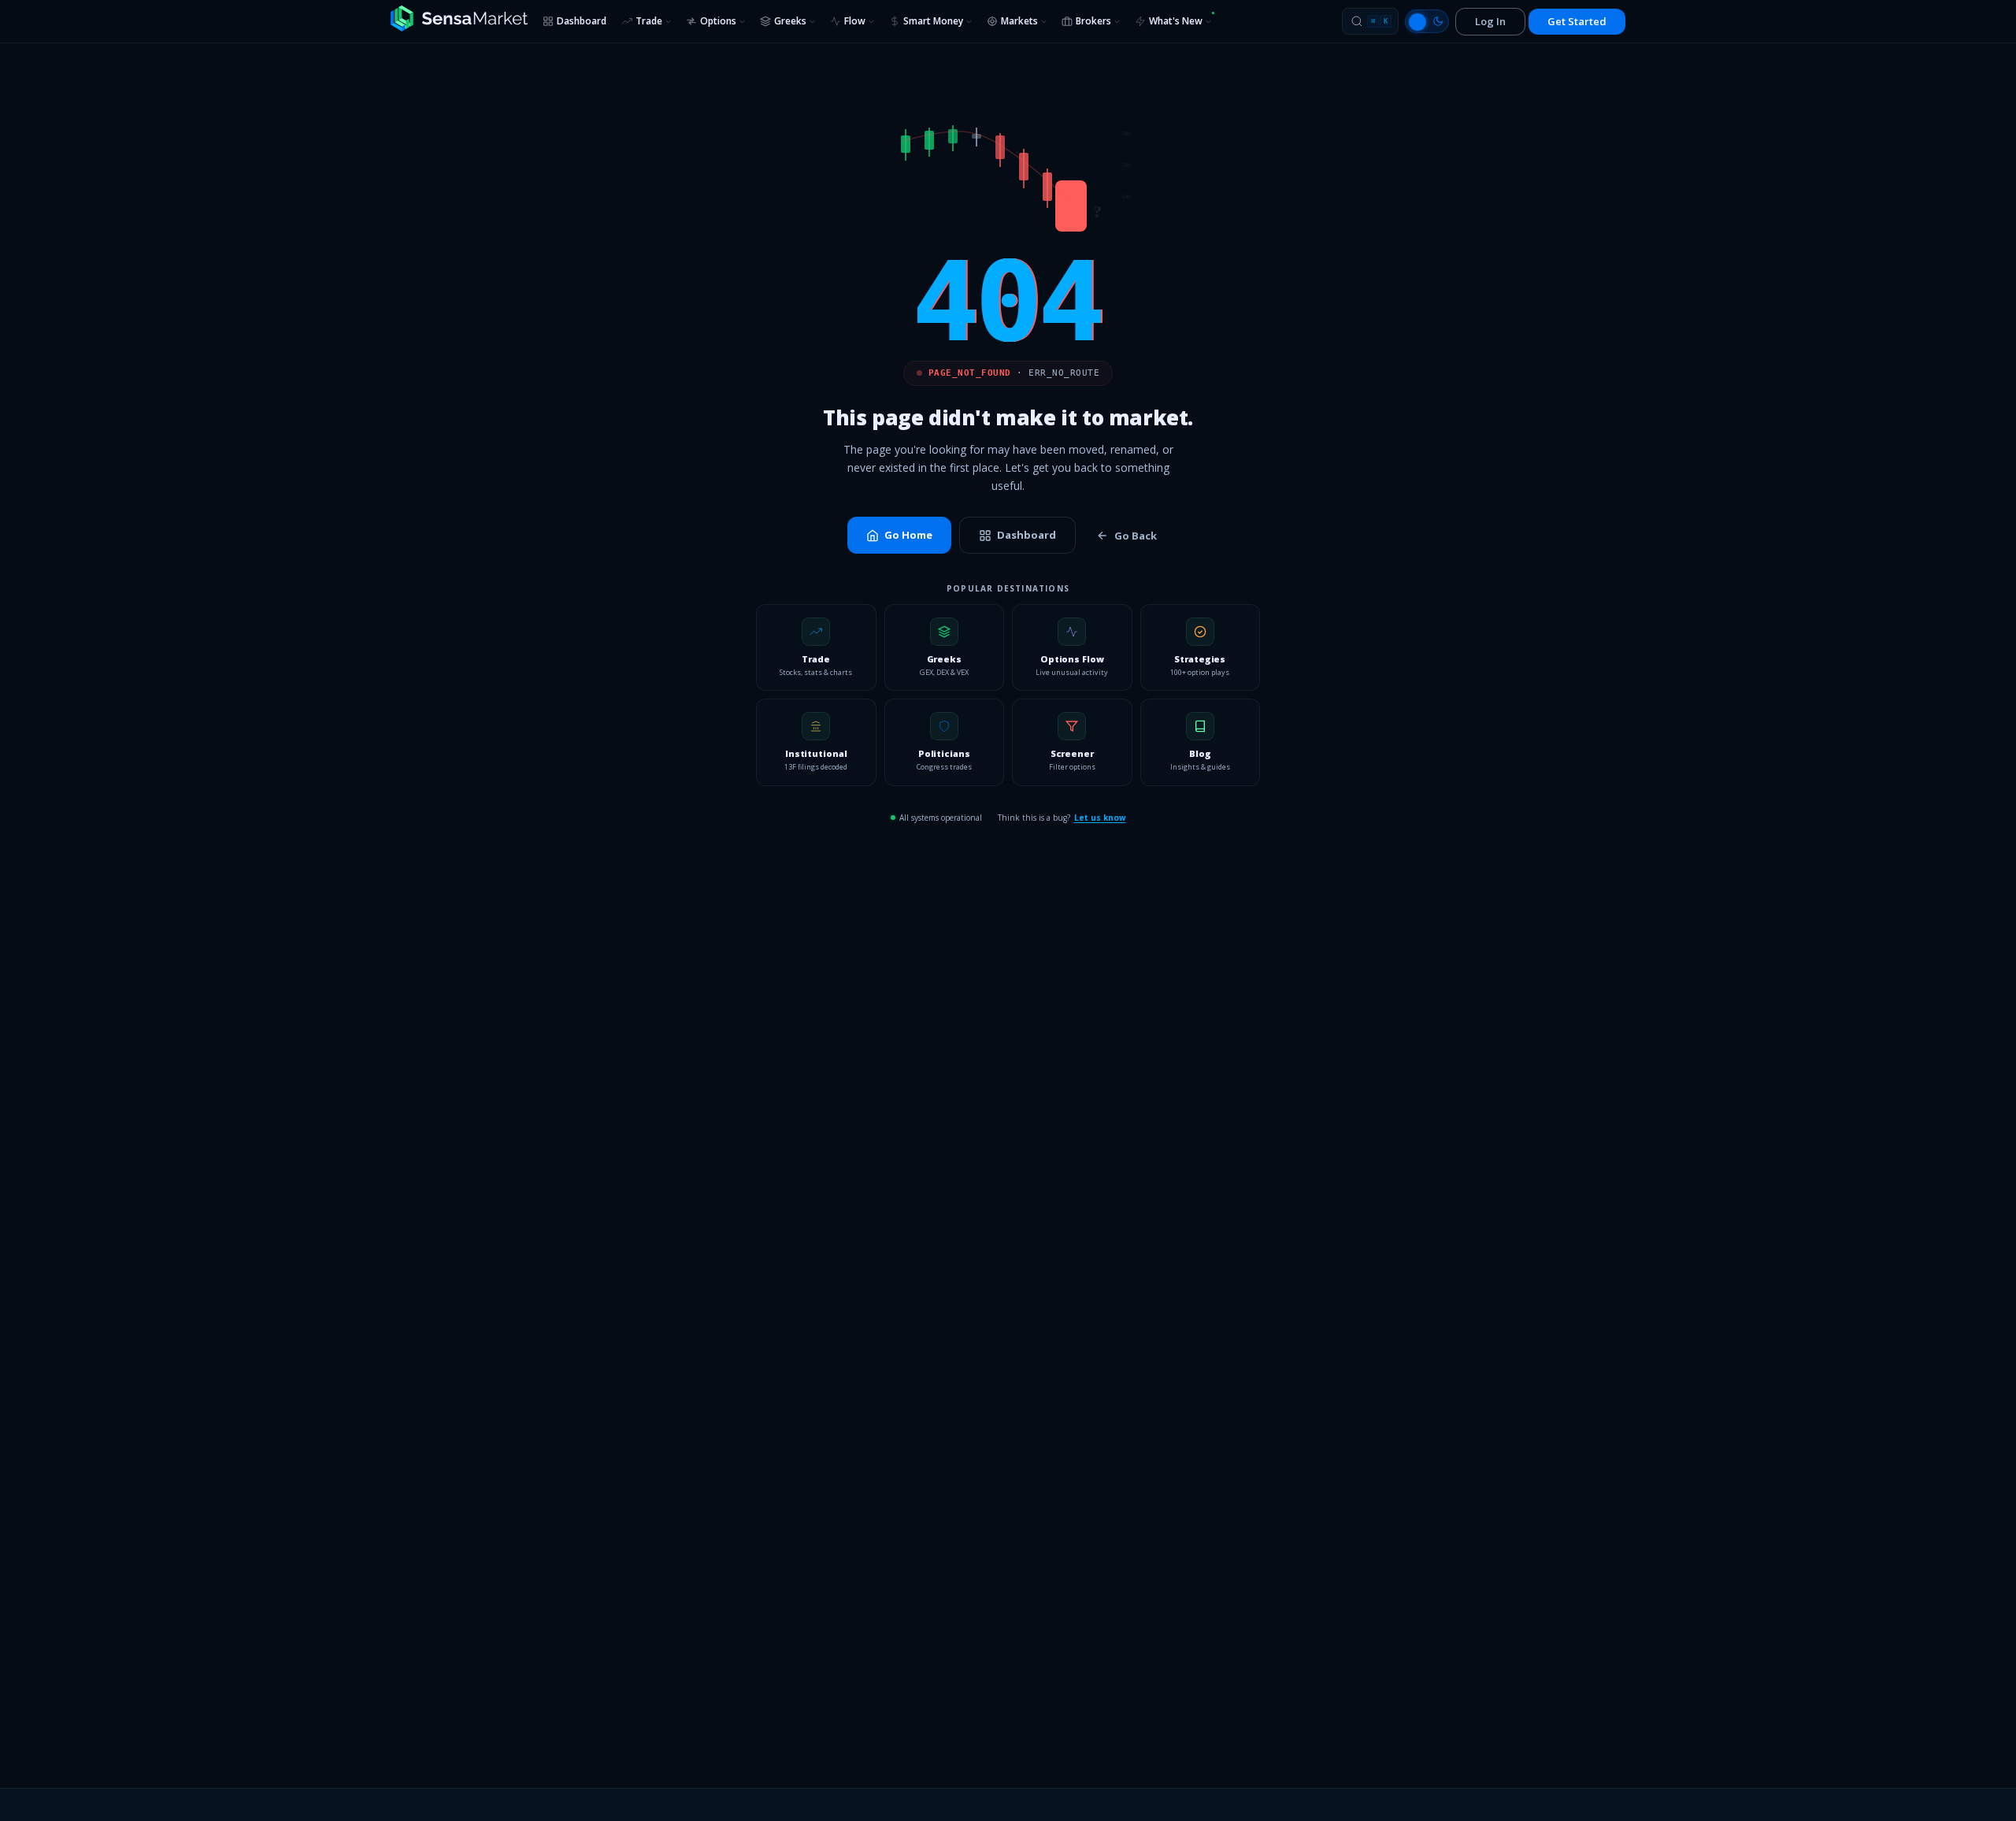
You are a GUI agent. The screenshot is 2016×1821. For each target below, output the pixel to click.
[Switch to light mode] (1427, 21)
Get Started (1577, 21)
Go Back (1136, 536)
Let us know (1100, 818)
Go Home (908, 535)
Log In (1490, 21)
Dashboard (582, 21)
